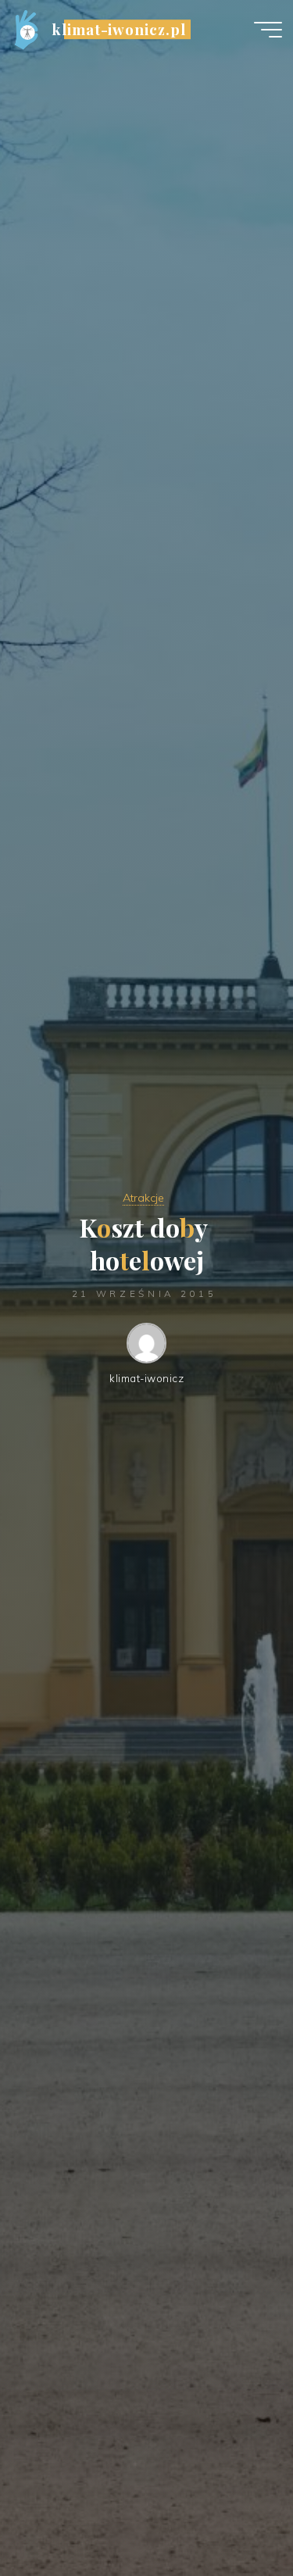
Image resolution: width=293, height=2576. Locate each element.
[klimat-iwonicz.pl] (26, 29)
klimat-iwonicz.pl (119, 29)
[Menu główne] (268, 30)
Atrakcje (143, 1198)
